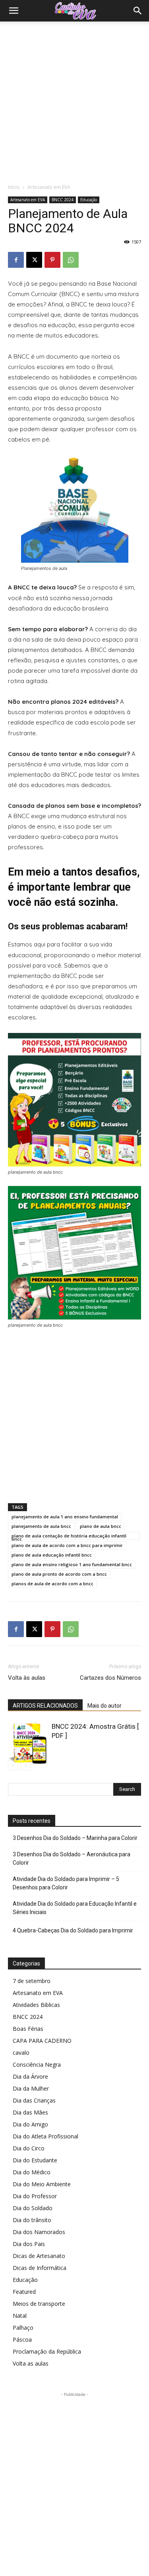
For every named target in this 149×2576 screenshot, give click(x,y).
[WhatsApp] (71, 260)
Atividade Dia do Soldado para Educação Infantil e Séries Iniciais (75, 1908)
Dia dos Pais (29, 2244)
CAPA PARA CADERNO (42, 2041)
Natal (20, 2316)
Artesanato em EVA (49, 187)
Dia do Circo (29, 2148)
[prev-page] (13, 1765)
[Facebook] (16, 260)
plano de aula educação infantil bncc (52, 1555)
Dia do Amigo (30, 2124)
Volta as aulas (31, 2363)
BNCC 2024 (63, 200)
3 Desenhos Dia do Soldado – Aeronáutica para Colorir (72, 1858)
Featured (24, 2292)
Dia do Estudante (35, 2160)
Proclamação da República (47, 2351)
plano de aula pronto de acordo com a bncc (59, 1574)
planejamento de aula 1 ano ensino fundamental (65, 1517)
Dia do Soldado (33, 2208)
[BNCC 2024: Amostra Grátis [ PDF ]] (28, 1743)
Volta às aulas (27, 1678)
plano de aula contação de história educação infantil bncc (69, 1536)
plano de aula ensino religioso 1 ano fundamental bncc (72, 1564)
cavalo (21, 2053)
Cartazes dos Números (110, 1678)
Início (14, 187)
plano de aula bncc (101, 1526)
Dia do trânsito (32, 2220)
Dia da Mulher (31, 2088)
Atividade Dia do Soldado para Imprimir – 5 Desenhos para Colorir (66, 1883)
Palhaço (23, 2328)
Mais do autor (104, 1706)
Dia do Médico (32, 2172)
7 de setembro (32, 1981)
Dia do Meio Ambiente (42, 2184)
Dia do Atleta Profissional (45, 2136)
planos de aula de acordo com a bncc (52, 1583)
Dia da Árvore (30, 2076)
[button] (14, 11)
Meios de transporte (39, 2304)
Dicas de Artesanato (39, 2256)
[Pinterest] (52, 260)
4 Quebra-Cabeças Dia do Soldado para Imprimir (73, 1930)
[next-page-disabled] (26, 1765)
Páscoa (22, 2339)
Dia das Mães (30, 2112)
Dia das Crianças (34, 2100)
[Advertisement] (74, 100)
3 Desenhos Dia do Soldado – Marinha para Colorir (75, 1838)
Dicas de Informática (40, 2268)
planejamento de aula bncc (41, 1526)
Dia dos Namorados (39, 2232)
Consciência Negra (37, 2065)
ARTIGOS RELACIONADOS (45, 1706)
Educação (89, 200)
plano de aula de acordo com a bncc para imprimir (67, 1545)
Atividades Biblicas (36, 2005)
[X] (34, 260)
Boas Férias (28, 2029)
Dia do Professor (35, 2196)
